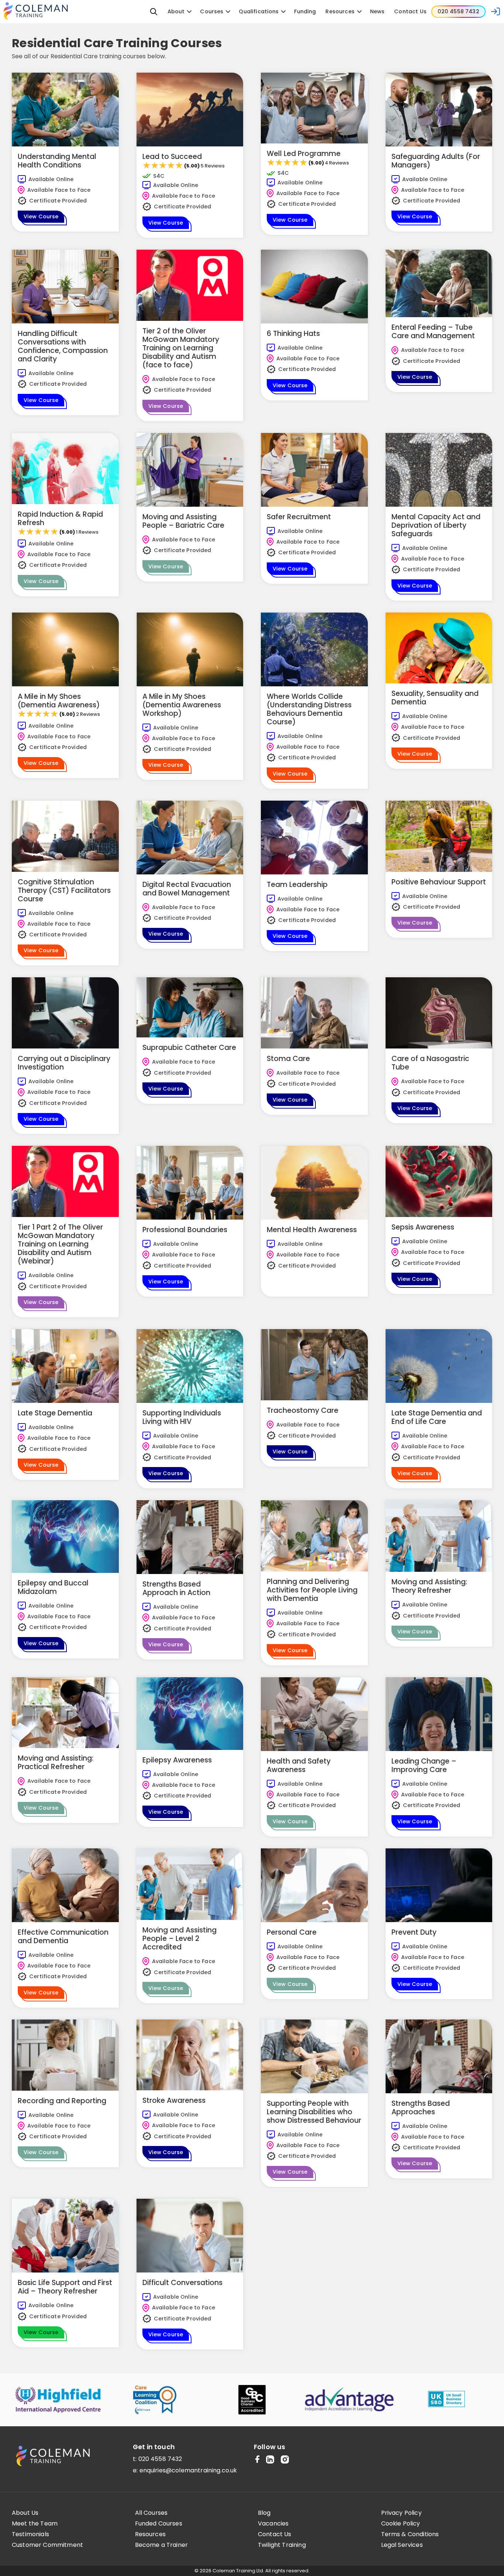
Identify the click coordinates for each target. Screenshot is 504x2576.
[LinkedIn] (270, 2460)
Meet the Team (35, 2524)
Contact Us (275, 2534)
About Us (25, 2513)
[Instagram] (285, 2460)
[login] (496, 11)
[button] (154, 11)
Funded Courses (159, 2524)
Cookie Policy (401, 2524)
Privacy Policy (401, 2513)
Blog (264, 2513)
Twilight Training (282, 2545)
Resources (150, 2534)
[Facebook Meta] (257, 2460)
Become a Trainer (162, 2545)
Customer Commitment (47, 2545)
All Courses (151, 2513)
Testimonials (30, 2534)
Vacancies (273, 2524)
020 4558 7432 (160, 2459)
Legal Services (402, 2545)
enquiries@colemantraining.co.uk (188, 2470)
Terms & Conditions (410, 2534)
